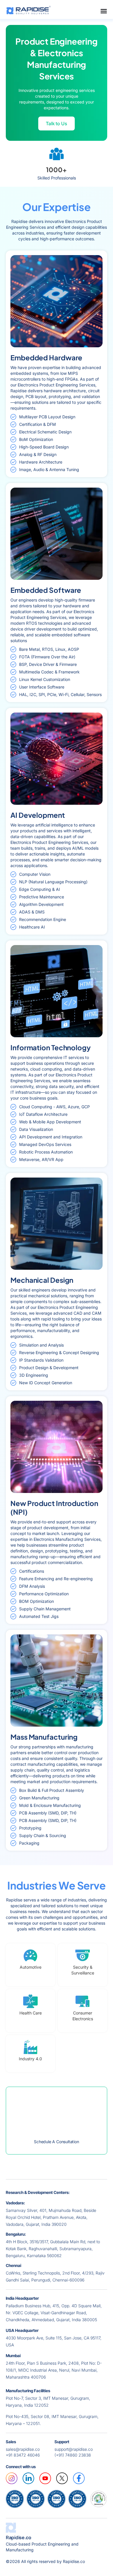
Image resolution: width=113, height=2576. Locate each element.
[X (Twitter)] (62, 2478)
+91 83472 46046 (23, 2455)
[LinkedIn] (28, 2478)
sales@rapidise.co (23, 2449)
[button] (57, 123)
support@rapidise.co (74, 2449)
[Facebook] (79, 2478)
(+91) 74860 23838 (73, 2455)
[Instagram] (12, 2478)
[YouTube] (45, 2478)
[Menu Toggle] (104, 11)
